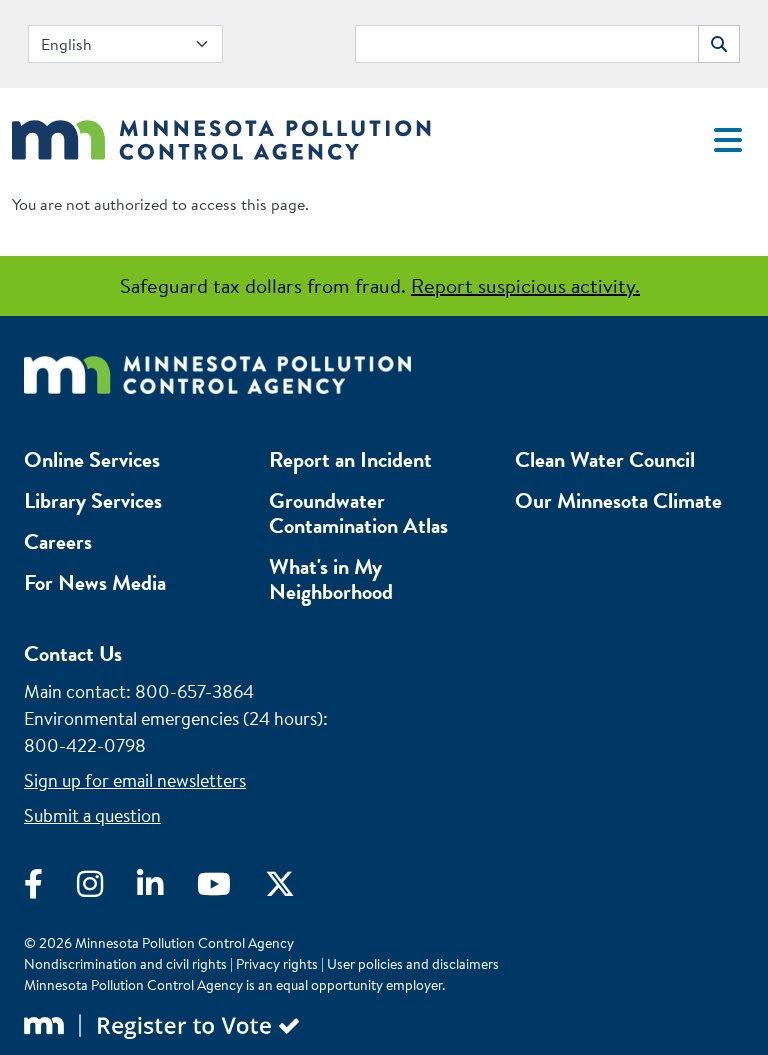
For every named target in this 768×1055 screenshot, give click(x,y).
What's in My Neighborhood (331, 579)
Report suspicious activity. (525, 285)
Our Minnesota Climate (618, 500)
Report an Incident (350, 459)
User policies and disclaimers (413, 964)
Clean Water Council (605, 459)
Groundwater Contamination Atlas (358, 513)
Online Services (92, 459)
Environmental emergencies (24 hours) (173, 718)
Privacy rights (277, 964)
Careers (58, 541)
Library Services (93, 500)
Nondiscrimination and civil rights (125, 964)
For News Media (95, 582)
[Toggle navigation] (728, 140)
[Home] (221, 134)
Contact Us (73, 653)
